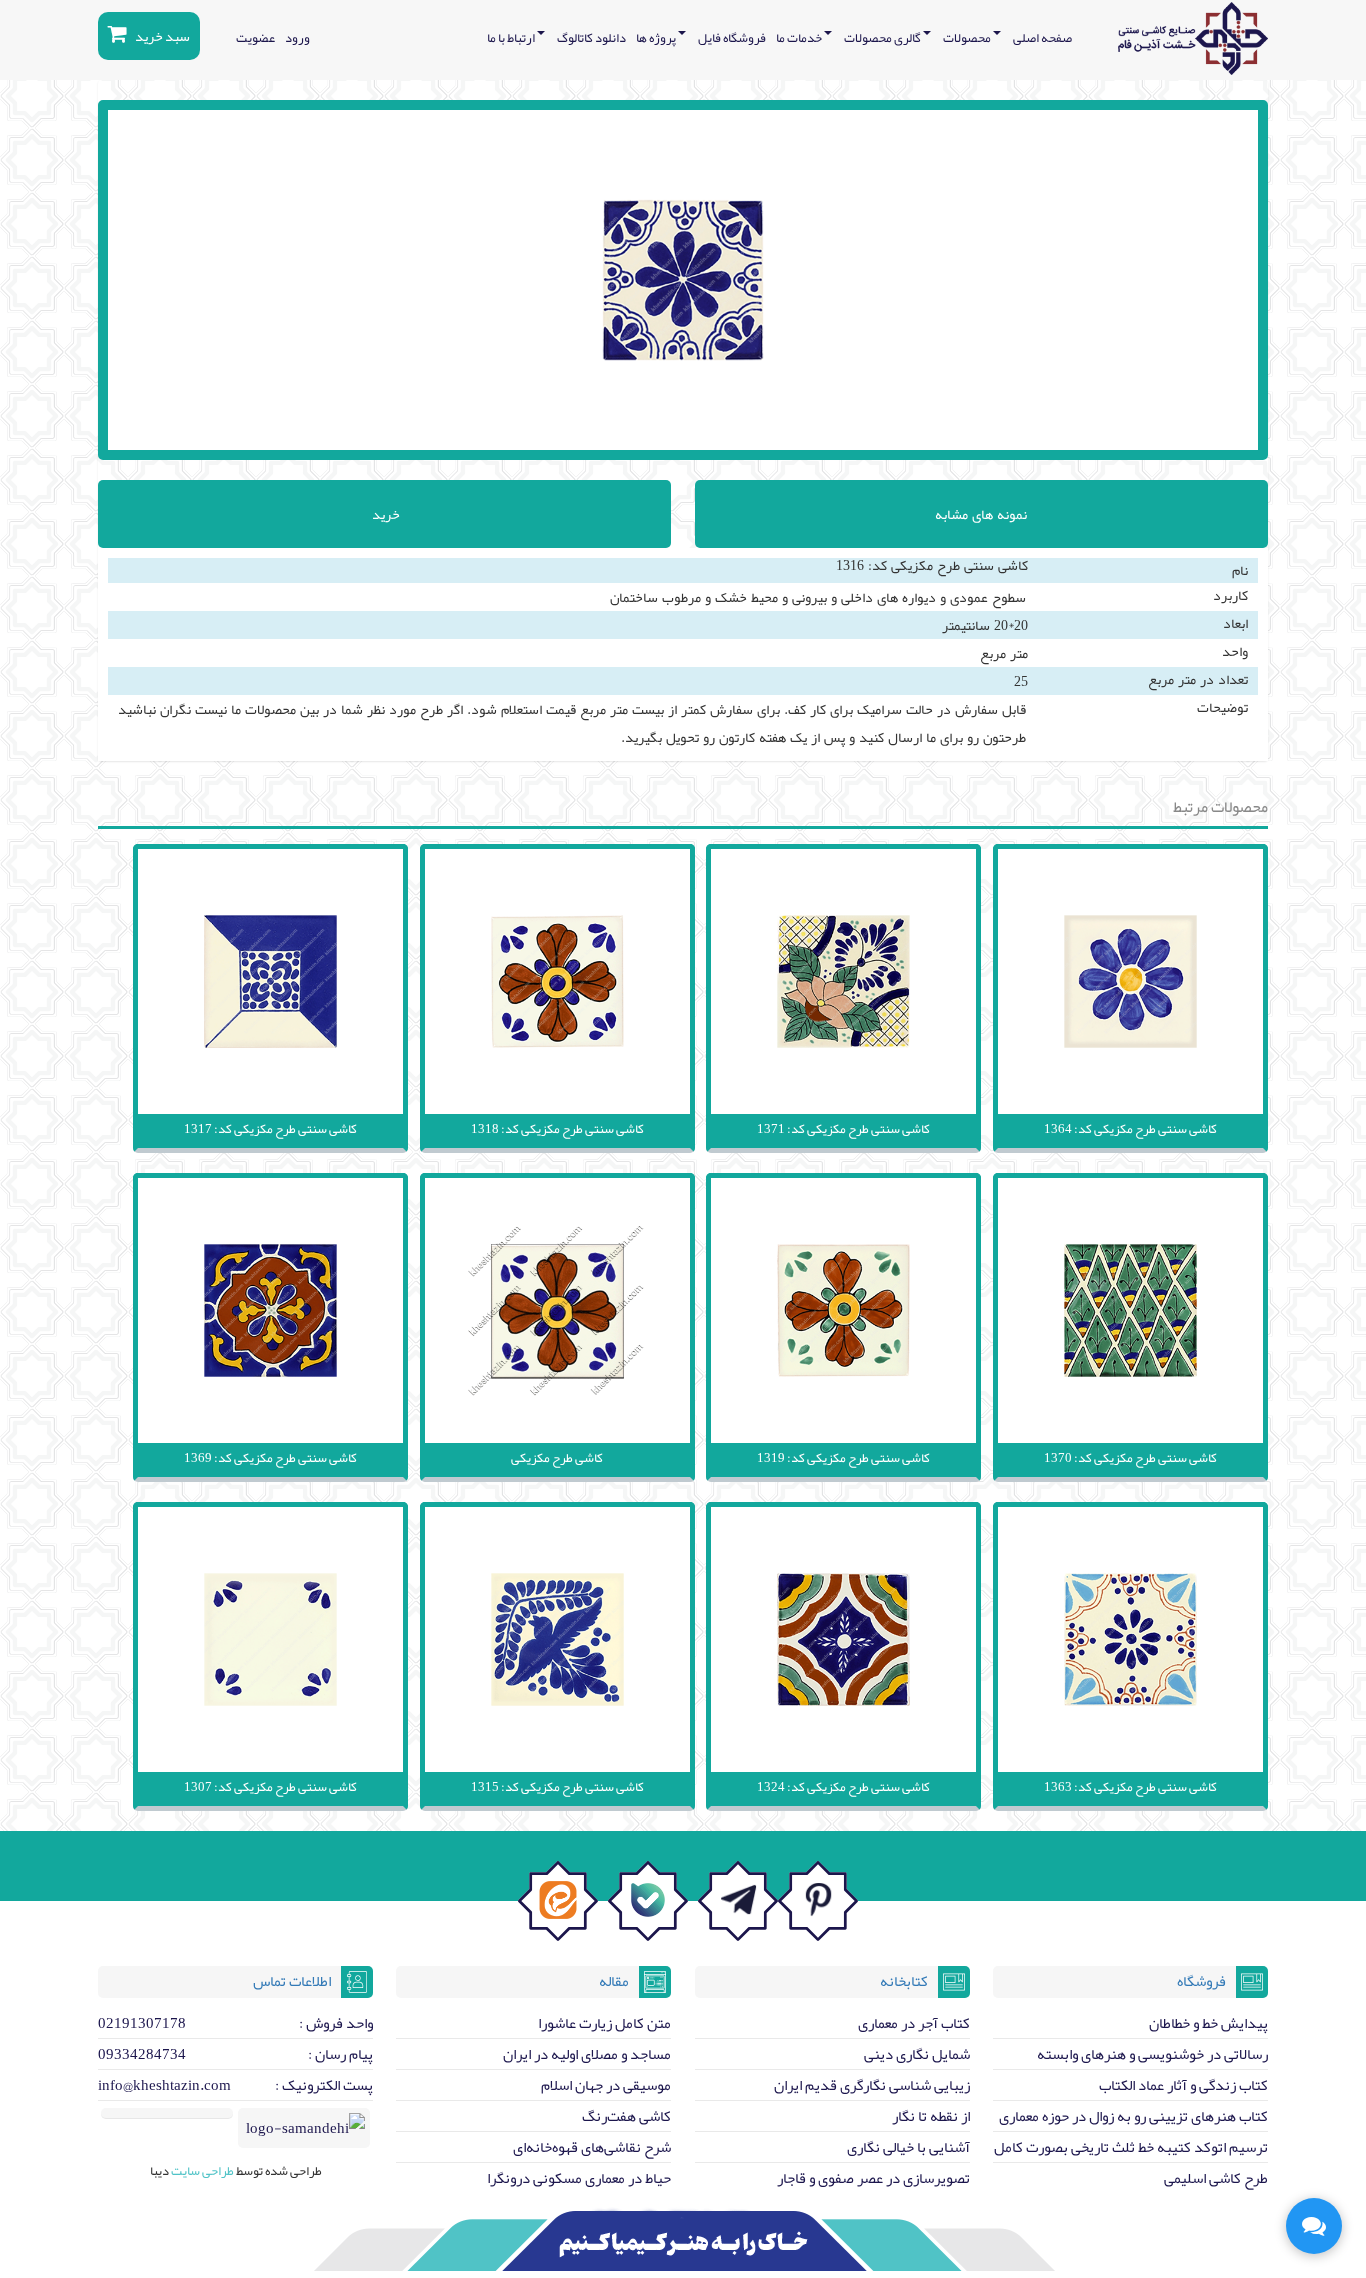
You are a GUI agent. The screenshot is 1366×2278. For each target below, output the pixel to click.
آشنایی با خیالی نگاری (908, 2147)
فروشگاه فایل (732, 38)
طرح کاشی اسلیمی (1216, 2178)
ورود (297, 38)
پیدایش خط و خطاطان (1208, 2023)
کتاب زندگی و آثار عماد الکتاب (1183, 2085)
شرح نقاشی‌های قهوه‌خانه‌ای (592, 2147)
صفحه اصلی (1042, 38)
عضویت (255, 38)
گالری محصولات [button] (883, 38)
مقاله (614, 1981)
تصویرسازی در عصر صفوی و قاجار (873, 2178)
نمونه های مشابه (981, 514)
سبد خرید (161, 36)
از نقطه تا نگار (931, 2116)
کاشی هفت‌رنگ (626, 2116)
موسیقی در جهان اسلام (606, 2085)
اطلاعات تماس (292, 1981)
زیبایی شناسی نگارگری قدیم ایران (872, 2085)
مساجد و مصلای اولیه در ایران (587, 2054)
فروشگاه (1201, 1981)
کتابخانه (904, 1981)
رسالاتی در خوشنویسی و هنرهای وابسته (1152, 2054)
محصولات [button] (968, 38)
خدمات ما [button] (800, 38)
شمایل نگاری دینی (917, 2054)
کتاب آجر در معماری (914, 2023)
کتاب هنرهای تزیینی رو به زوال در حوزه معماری (1133, 2116)
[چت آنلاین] (1314, 2226)
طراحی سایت (201, 2171)
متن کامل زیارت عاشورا (604, 2023)
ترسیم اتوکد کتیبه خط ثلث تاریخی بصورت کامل (1131, 2147)
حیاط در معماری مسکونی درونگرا (579, 2178)
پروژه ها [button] (657, 38)
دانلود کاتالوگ (591, 38)
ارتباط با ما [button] (512, 38)
